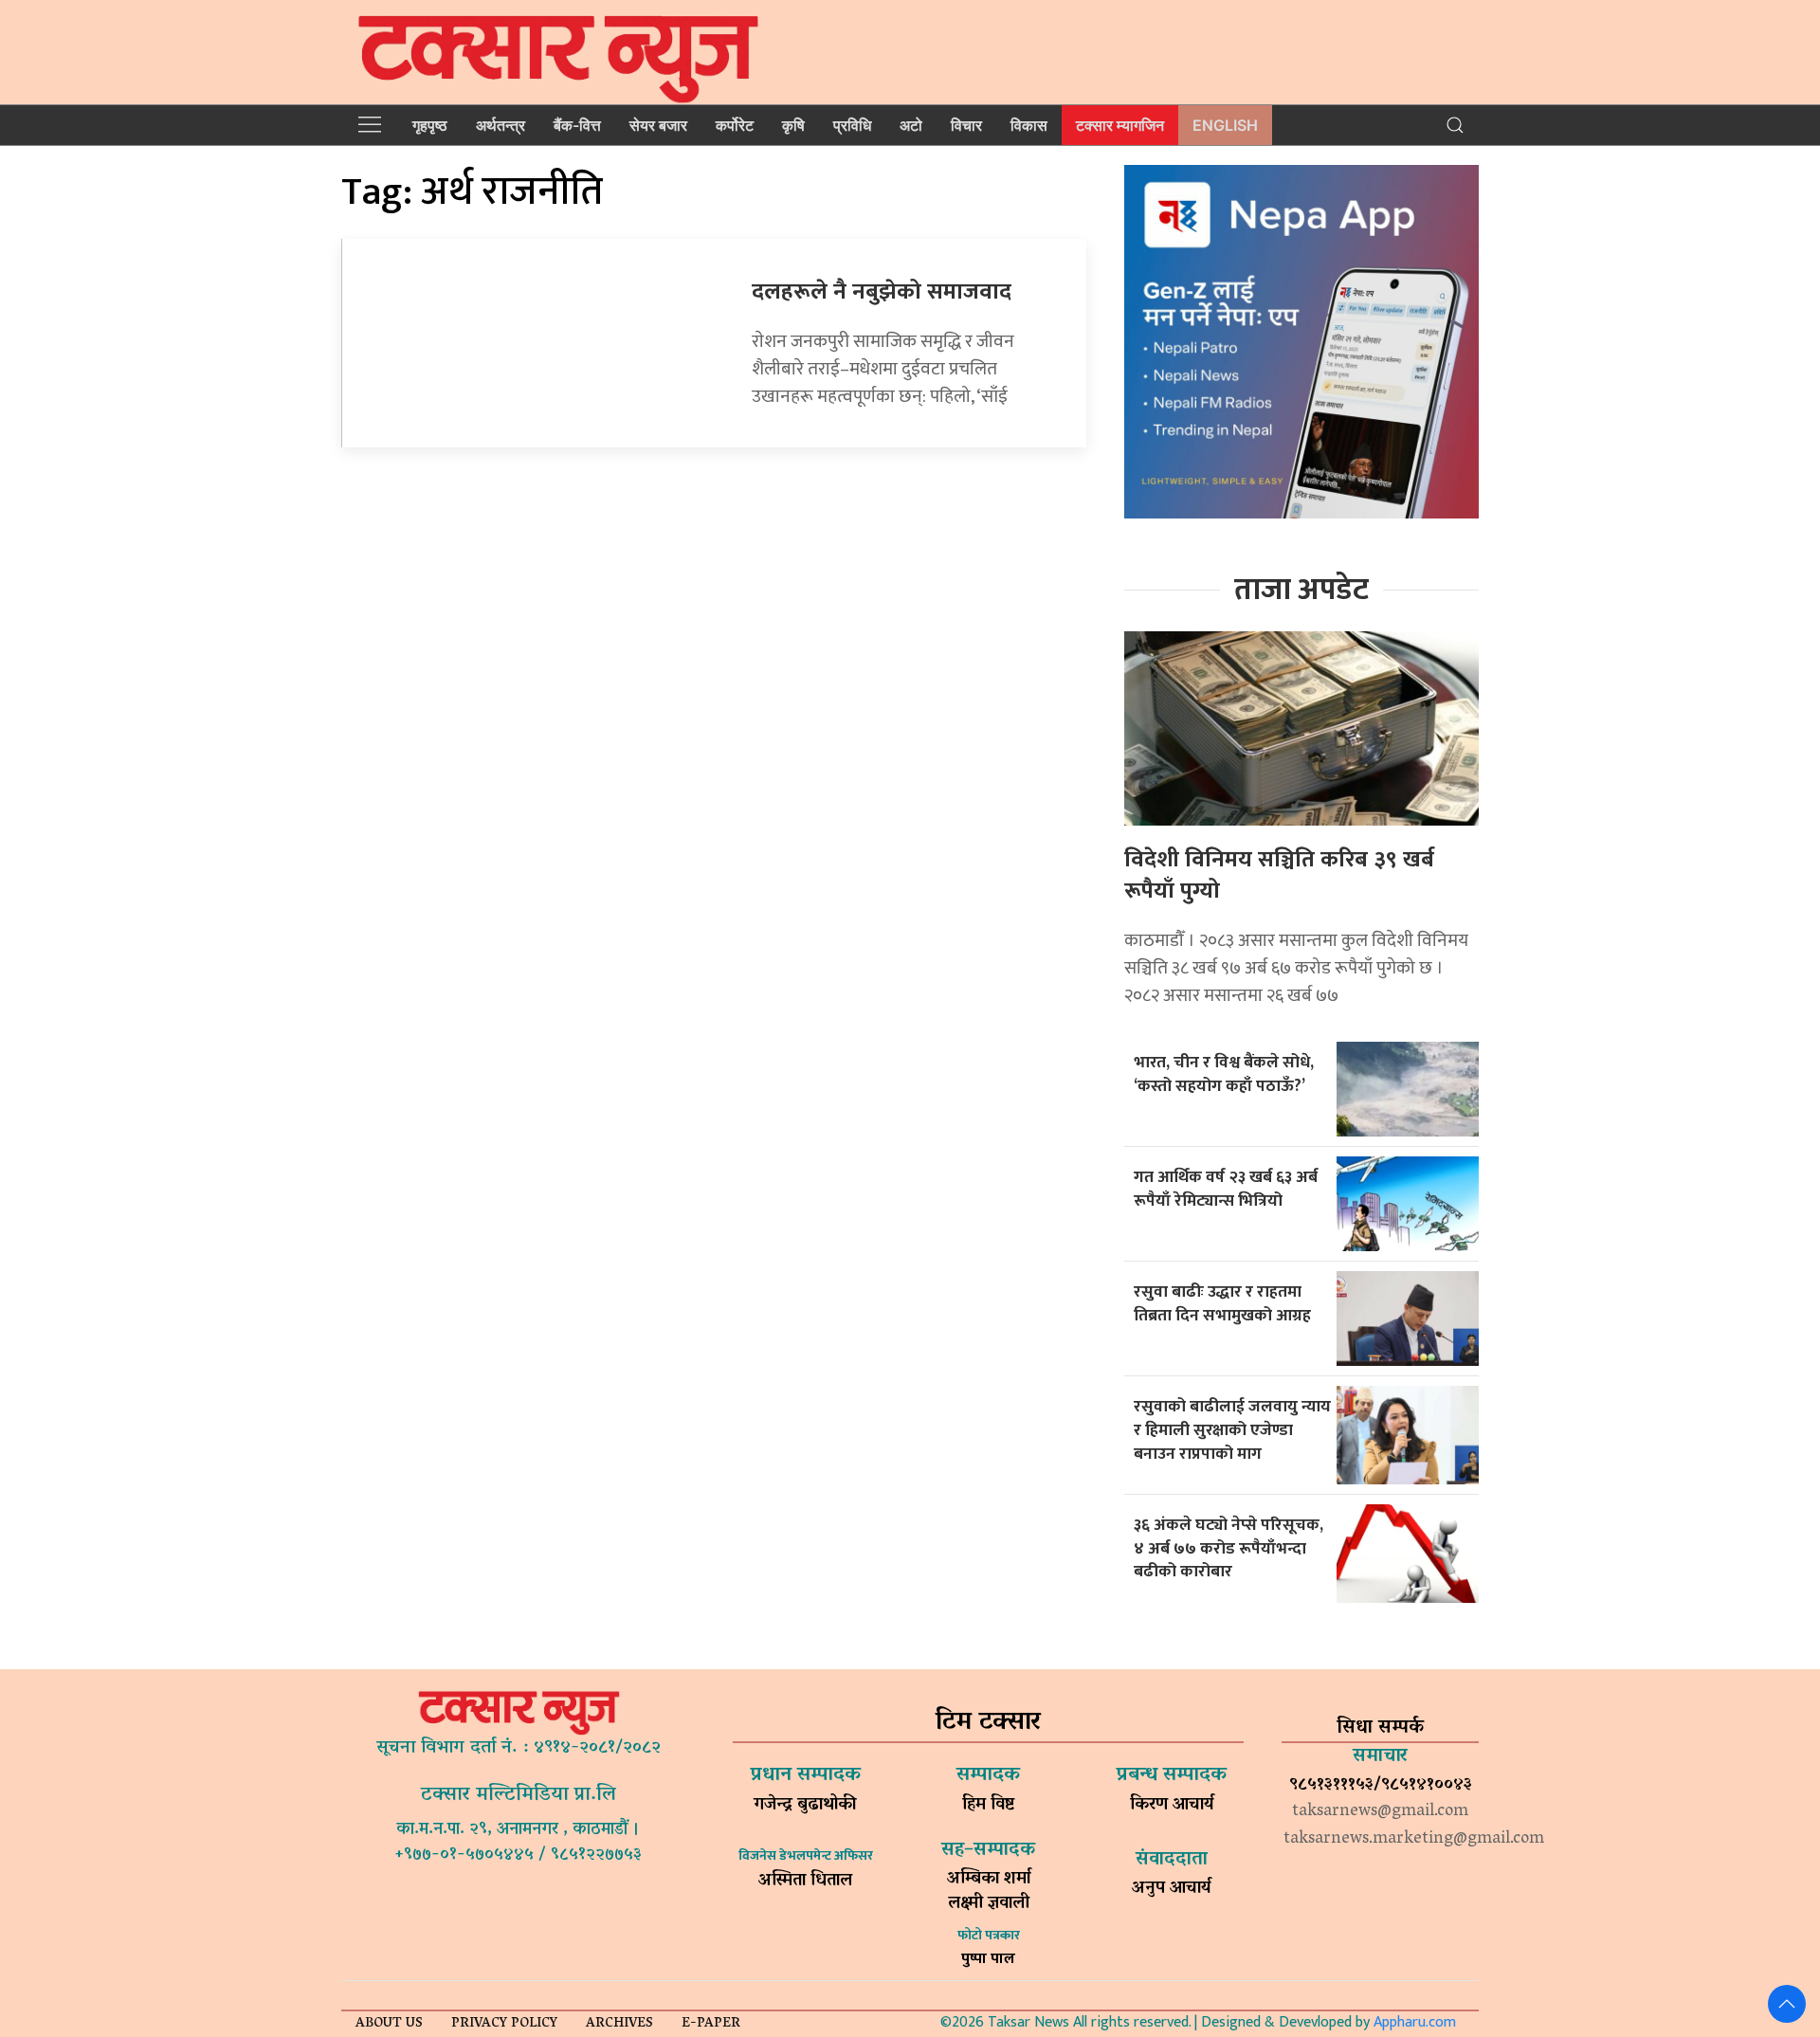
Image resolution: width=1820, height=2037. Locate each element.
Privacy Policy (504, 2024)
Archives (619, 2024)
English (1225, 125)
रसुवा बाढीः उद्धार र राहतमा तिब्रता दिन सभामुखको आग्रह (1222, 1303)
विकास (1029, 125)
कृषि (793, 125)
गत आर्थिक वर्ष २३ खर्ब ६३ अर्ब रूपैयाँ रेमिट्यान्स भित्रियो (1226, 1189)
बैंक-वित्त (577, 125)
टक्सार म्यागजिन (1120, 125)
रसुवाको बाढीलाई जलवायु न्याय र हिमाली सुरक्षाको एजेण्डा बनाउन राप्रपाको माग (1232, 1429)
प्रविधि (852, 125)
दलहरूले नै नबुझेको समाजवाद (882, 292)
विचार (966, 125)
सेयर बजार (658, 125)
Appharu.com (1415, 2022)
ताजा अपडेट (1301, 590)
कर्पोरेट (735, 125)
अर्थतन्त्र (500, 125)
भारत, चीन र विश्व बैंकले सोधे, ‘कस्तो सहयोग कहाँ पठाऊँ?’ (1224, 1074)
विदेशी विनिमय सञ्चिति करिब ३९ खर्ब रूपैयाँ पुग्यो (1279, 876)
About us (389, 2024)
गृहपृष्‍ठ (430, 125)
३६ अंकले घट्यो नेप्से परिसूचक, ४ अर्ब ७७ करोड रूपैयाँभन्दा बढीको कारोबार (1228, 1548)
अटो (911, 125)
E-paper (711, 2024)
